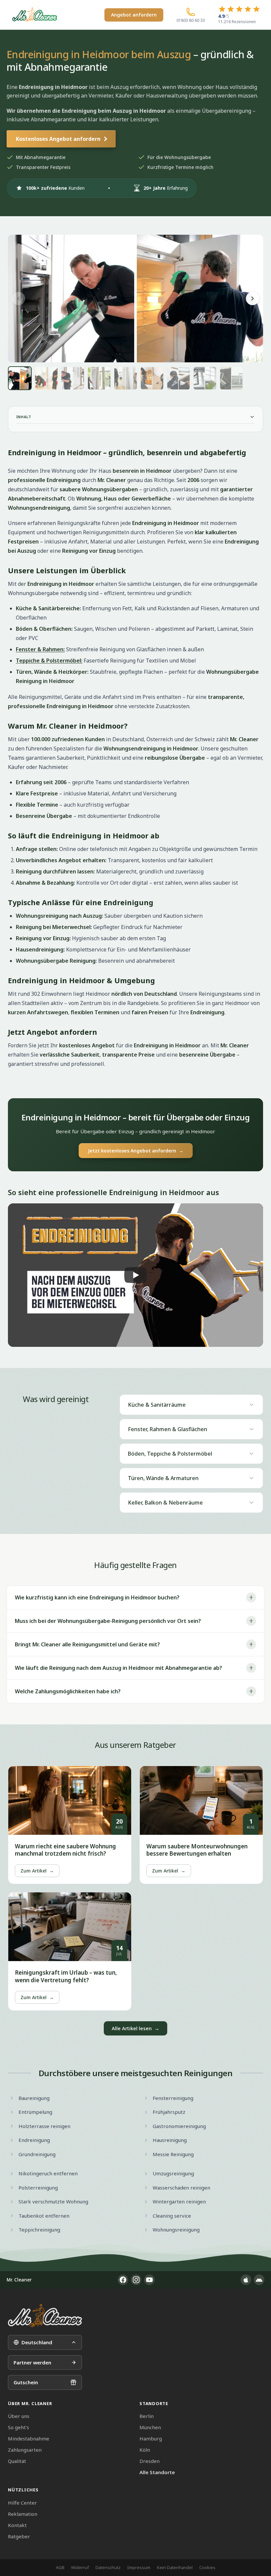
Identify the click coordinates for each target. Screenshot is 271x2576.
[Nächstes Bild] (252, 299)
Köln (145, 2450)
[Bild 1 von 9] (20, 378)
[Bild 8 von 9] (205, 378)
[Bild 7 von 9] (178, 378)
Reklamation (23, 2514)
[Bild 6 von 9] (152, 378)
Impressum (139, 2567)
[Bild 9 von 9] (231, 378)
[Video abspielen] (135, 1275)
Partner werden (32, 2362)
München (150, 2427)
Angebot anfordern (134, 15)
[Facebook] (123, 2280)
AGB (60, 2567)
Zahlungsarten (25, 2450)
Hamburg (151, 2438)
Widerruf (80, 2567)
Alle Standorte (157, 2472)
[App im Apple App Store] (246, 2280)
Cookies (207, 2567)
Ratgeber (19, 2536)
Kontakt (17, 2525)
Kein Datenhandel (175, 2567)
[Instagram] (136, 2280)
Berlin (147, 2416)
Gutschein (26, 2382)
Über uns (19, 2416)
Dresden (150, 2461)
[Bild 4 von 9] (99, 378)
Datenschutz (108, 2567)
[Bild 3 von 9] (73, 378)
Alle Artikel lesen (135, 2028)
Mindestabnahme (29, 2438)
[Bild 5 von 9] (126, 378)
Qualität (17, 2461)
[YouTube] (149, 2280)
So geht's (19, 2427)
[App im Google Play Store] (259, 2280)
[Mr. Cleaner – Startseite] (45, 2316)
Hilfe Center (22, 2503)
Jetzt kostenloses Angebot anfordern (136, 1151)
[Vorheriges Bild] (19, 299)
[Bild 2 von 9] (46, 378)
